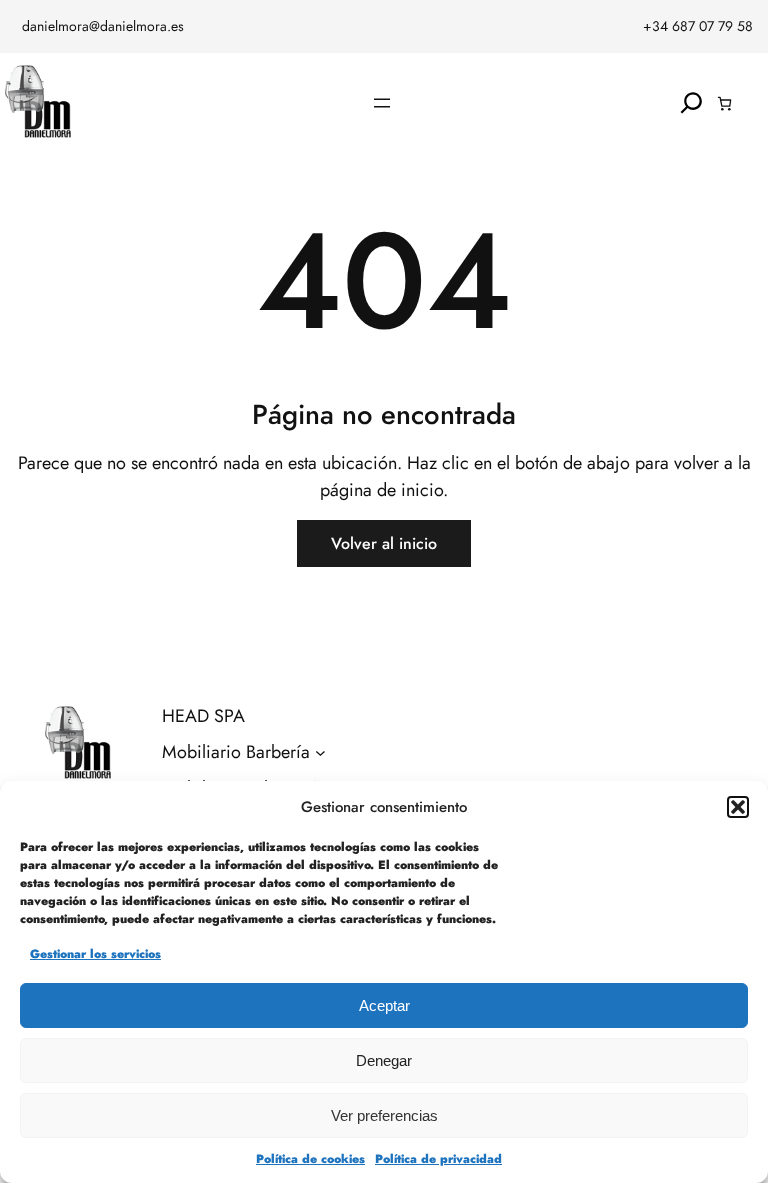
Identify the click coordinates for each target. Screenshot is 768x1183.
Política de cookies (310, 1159)
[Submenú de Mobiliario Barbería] (320, 752)
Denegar (384, 1060)
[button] (738, 807)
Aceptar (384, 1005)
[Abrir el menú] (382, 103)
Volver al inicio (384, 543)
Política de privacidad (438, 1159)
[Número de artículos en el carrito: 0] (724, 103)
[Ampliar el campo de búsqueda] (691, 103)
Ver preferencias (384, 1115)
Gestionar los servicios (95, 954)
